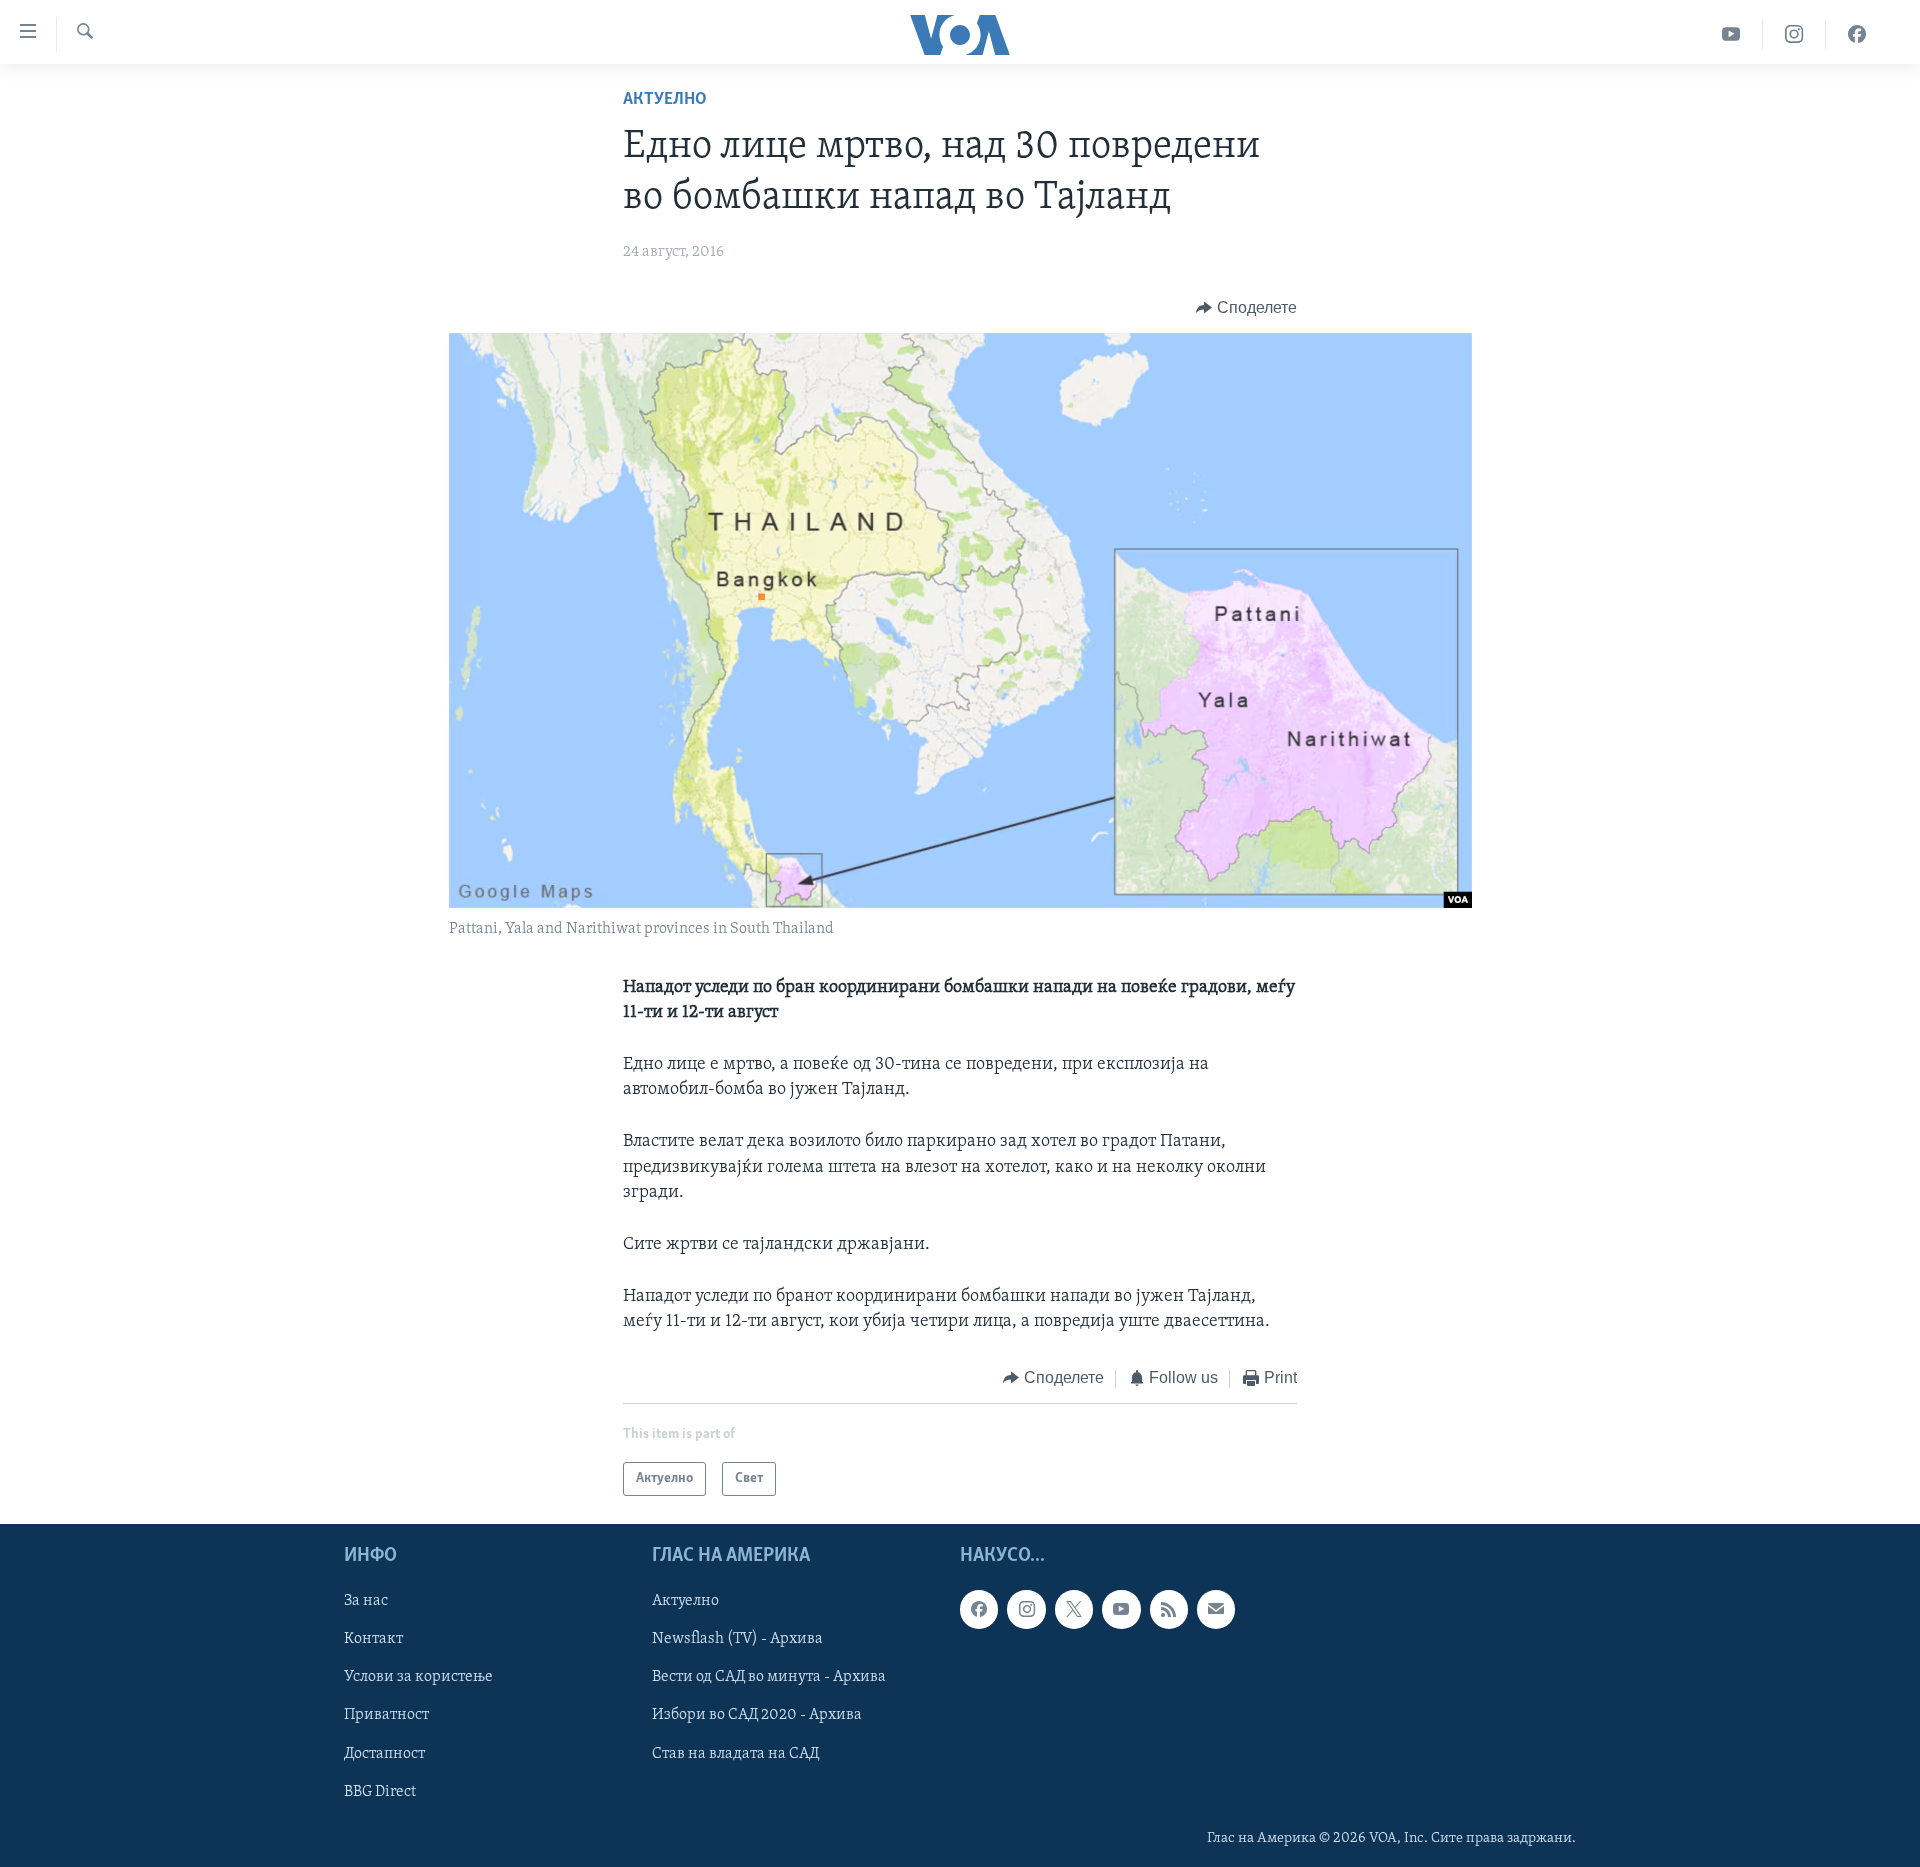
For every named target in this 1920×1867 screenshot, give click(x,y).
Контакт (373, 1639)
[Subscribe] (1216, 1609)
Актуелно (665, 100)
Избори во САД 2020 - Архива (757, 1716)
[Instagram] (1794, 34)
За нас (366, 1601)
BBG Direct (380, 1792)
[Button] (1246, 308)
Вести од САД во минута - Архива (769, 1677)
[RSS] (1169, 1609)
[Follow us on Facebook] (979, 1609)
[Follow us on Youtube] (1121, 1609)
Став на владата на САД (735, 1754)
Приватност (386, 1716)
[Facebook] (1857, 34)
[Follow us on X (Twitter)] (1074, 1609)
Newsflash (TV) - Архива (737, 1639)
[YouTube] (1731, 34)
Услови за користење (418, 1677)
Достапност (384, 1754)
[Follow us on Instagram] (1026, 1609)
